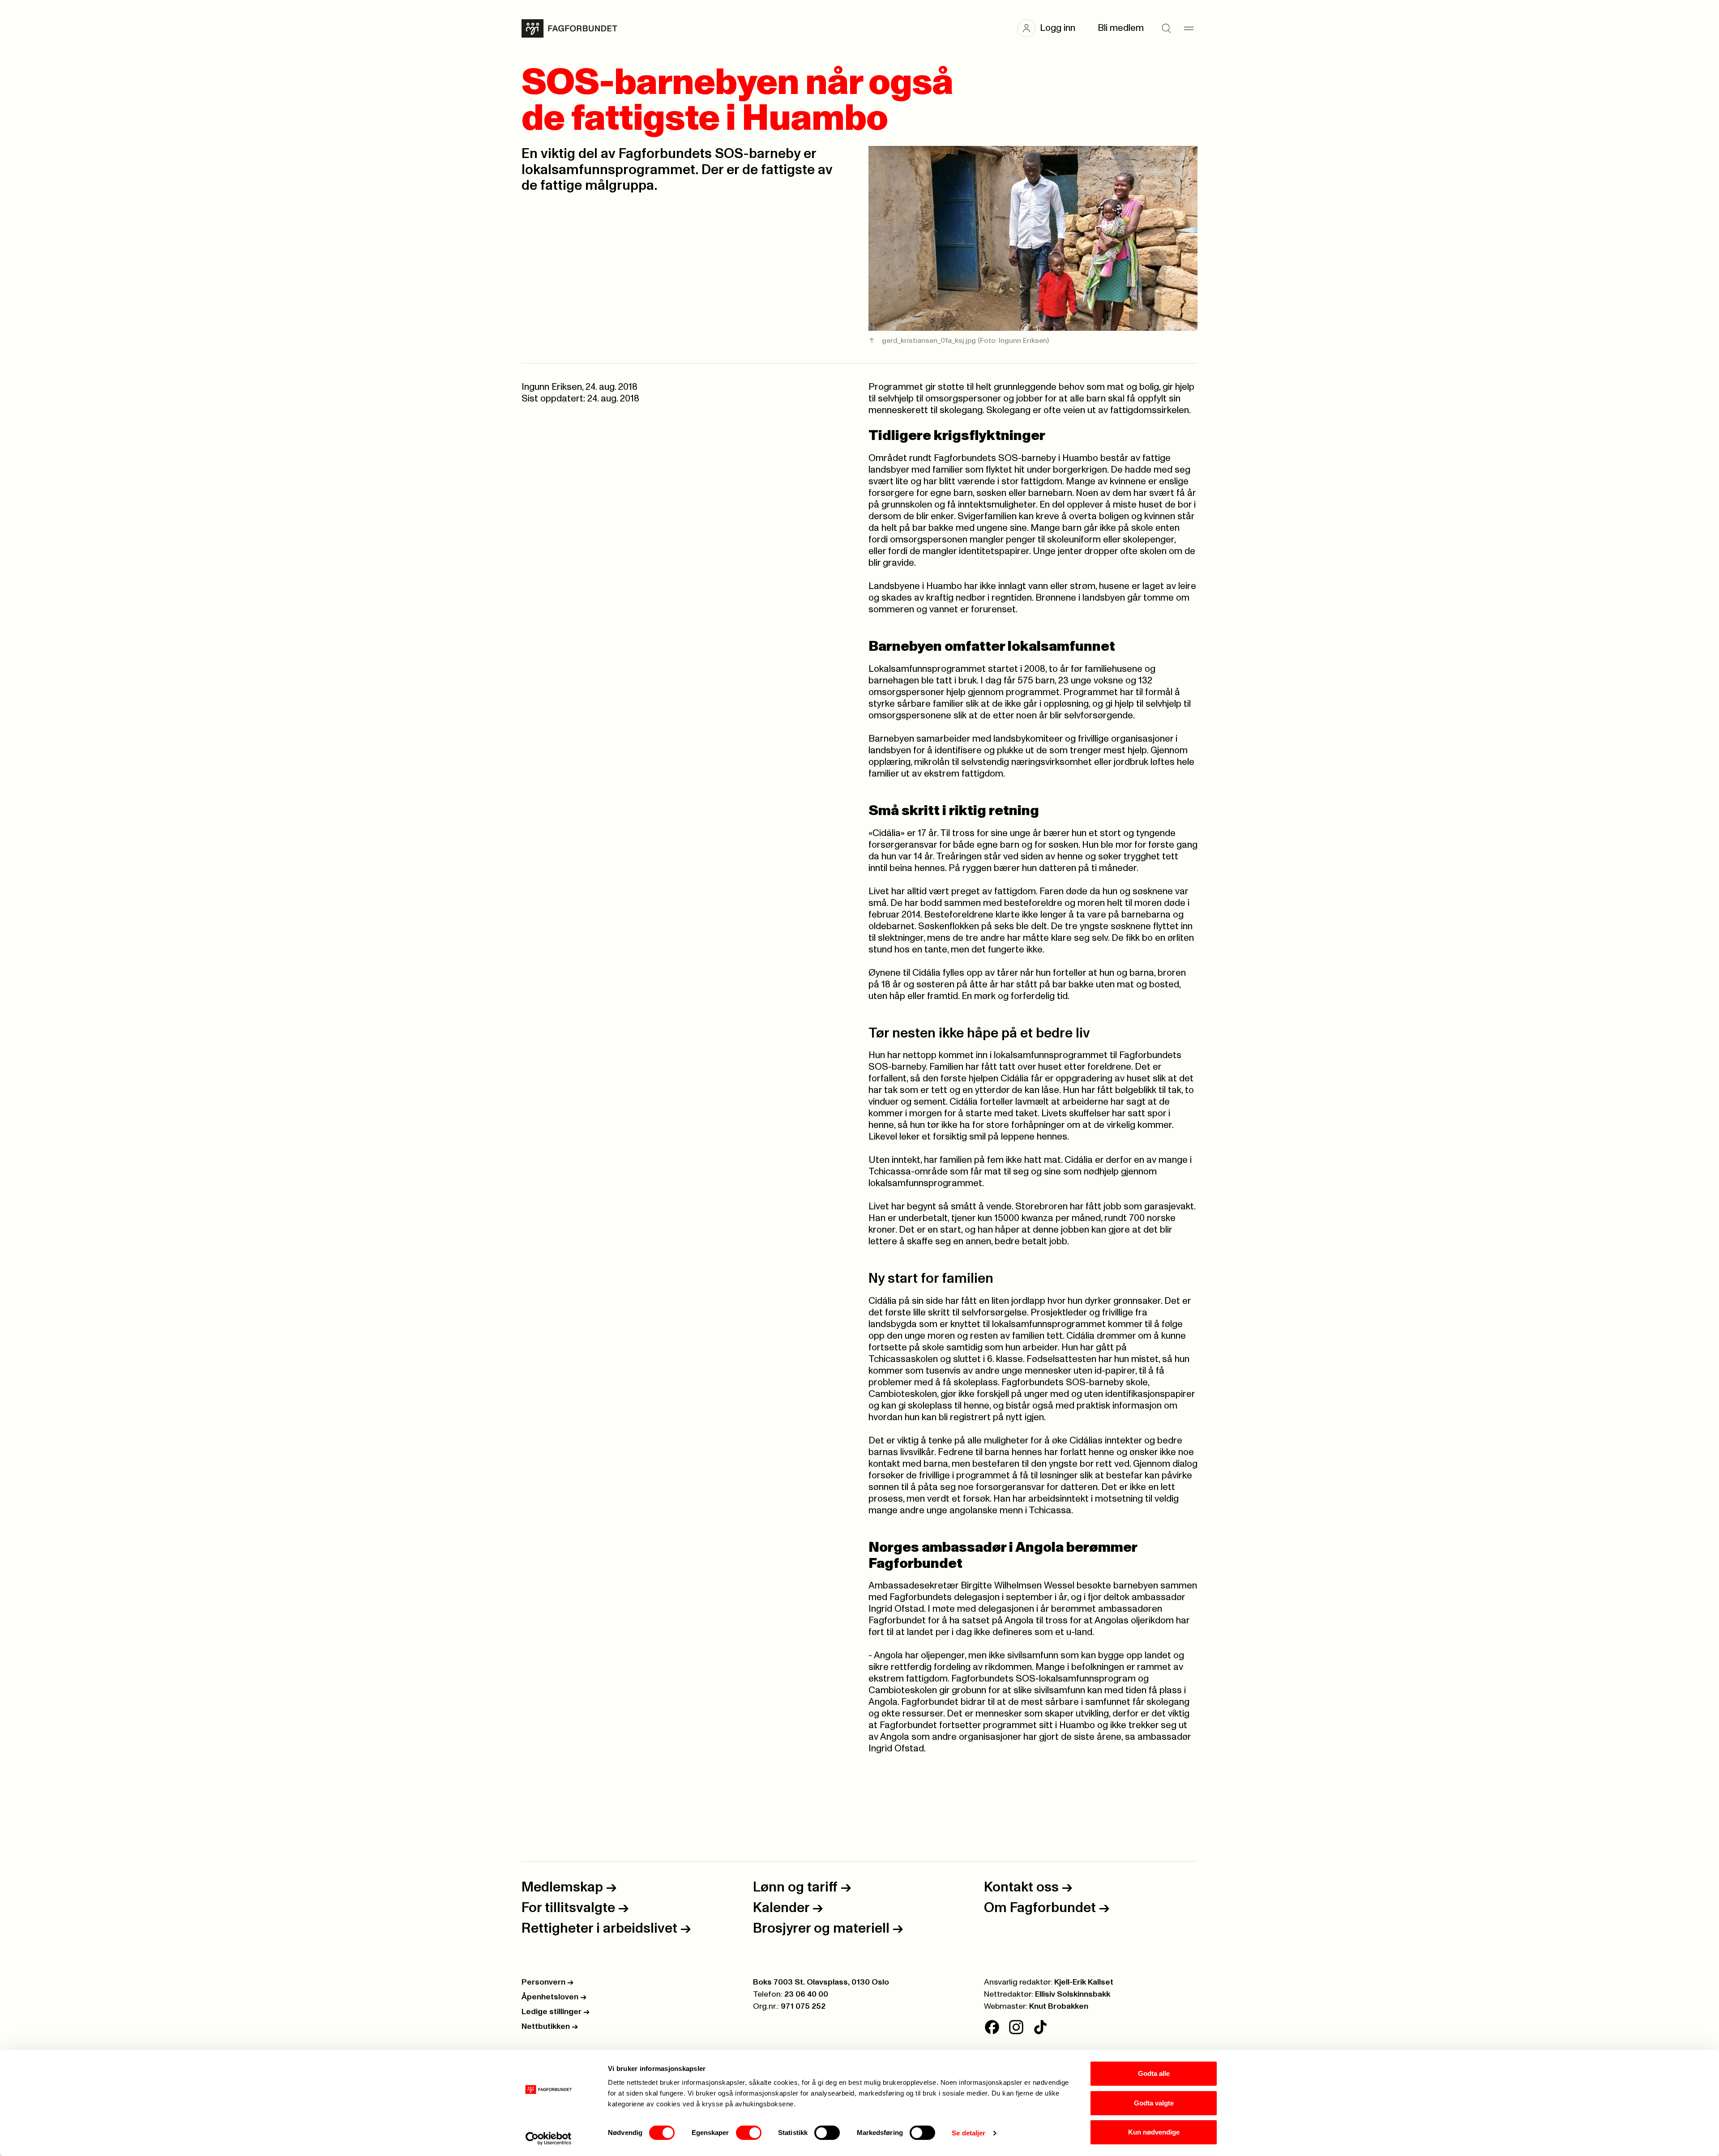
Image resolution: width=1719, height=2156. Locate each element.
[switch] (749, 2133)
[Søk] (1166, 28)
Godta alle (1154, 2073)
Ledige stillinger (556, 2012)
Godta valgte (1154, 2103)
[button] (1051, 28)
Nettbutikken (550, 2027)
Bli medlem (1121, 28)
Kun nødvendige (1154, 2132)
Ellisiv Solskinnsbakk (1073, 1994)
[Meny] (1189, 28)
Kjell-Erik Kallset (1084, 1982)
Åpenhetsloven (554, 1997)
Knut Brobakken (1059, 2007)
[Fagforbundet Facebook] (992, 2027)
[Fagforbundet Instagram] (1016, 2027)
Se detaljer (969, 2133)
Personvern (547, 1982)
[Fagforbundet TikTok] (1040, 2027)
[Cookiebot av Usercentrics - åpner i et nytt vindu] (549, 2139)
